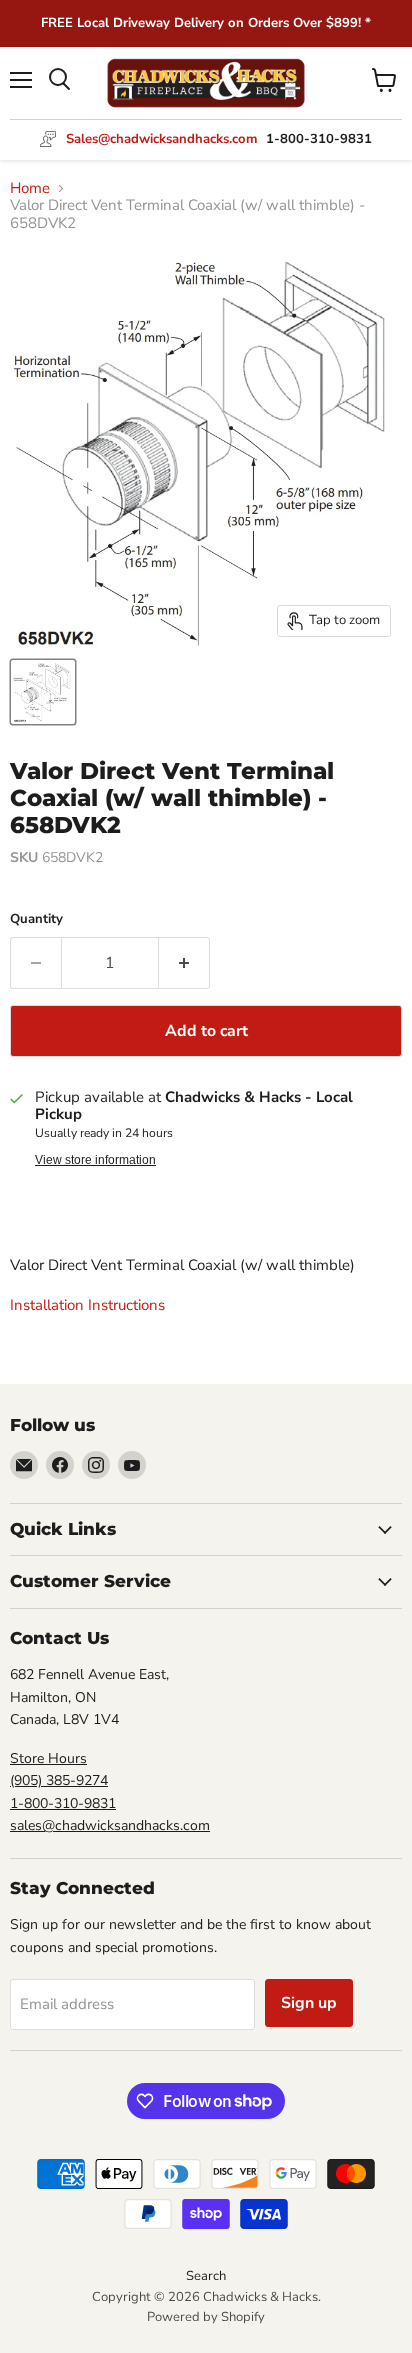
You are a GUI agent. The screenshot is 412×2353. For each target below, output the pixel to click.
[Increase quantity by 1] (184, 963)
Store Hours (48, 1758)
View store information (95, 1160)
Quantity (36, 919)
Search (206, 2276)
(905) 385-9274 (59, 1780)
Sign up (309, 2003)
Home (30, 188)
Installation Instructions (87, 1305)
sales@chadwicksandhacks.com (110, 1825)
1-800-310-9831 (63, 1803)
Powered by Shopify (206, 2317)
